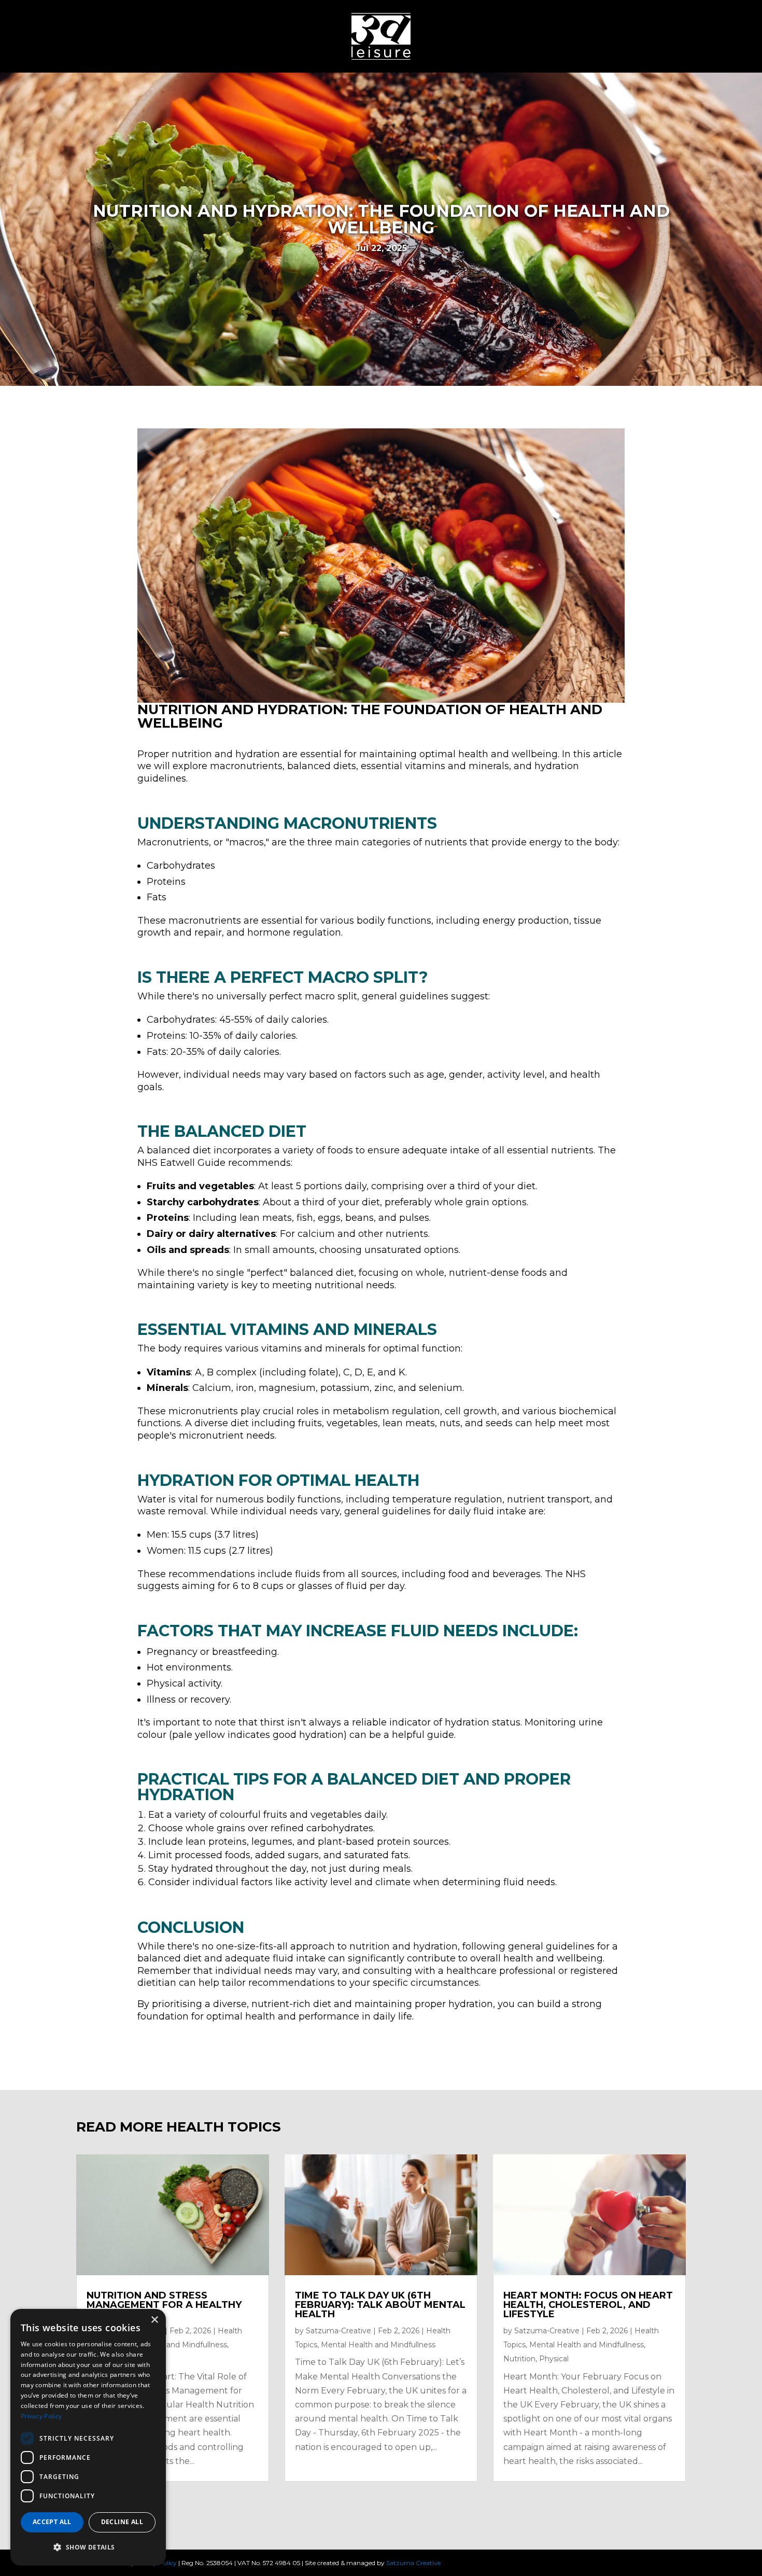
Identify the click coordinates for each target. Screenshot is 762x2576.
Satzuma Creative (413, 2563)
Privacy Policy (41, 2416)
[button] (88, 2547)
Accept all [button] (52, 2522)
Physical (554, 2359)
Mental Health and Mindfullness (170, 2345)
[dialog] (88, 2437)
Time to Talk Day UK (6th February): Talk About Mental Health (380, 2305)
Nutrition (519, 2359)
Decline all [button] (122, 2522)
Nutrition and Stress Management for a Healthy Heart (164, 2305)
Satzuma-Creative (338, 2331)
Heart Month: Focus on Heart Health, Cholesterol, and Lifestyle (588, 2305)
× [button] (154, 2320)
